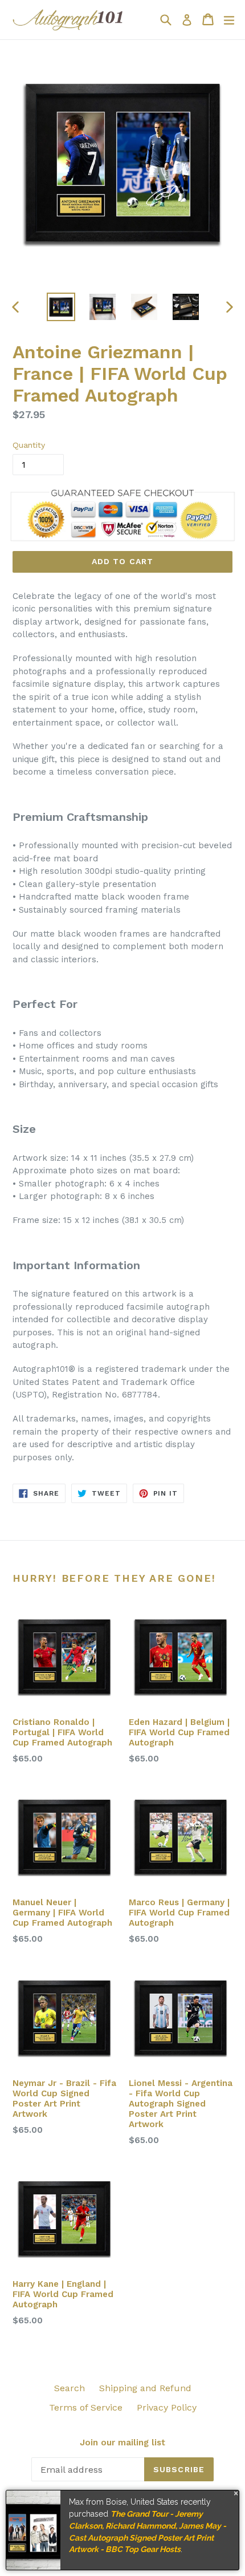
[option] (61, 307)
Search (70, 2388)
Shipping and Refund (145, 2388)
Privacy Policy (167, 2407)
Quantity (29, 445)
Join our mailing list (122, 2443)
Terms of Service (86, 2407)
